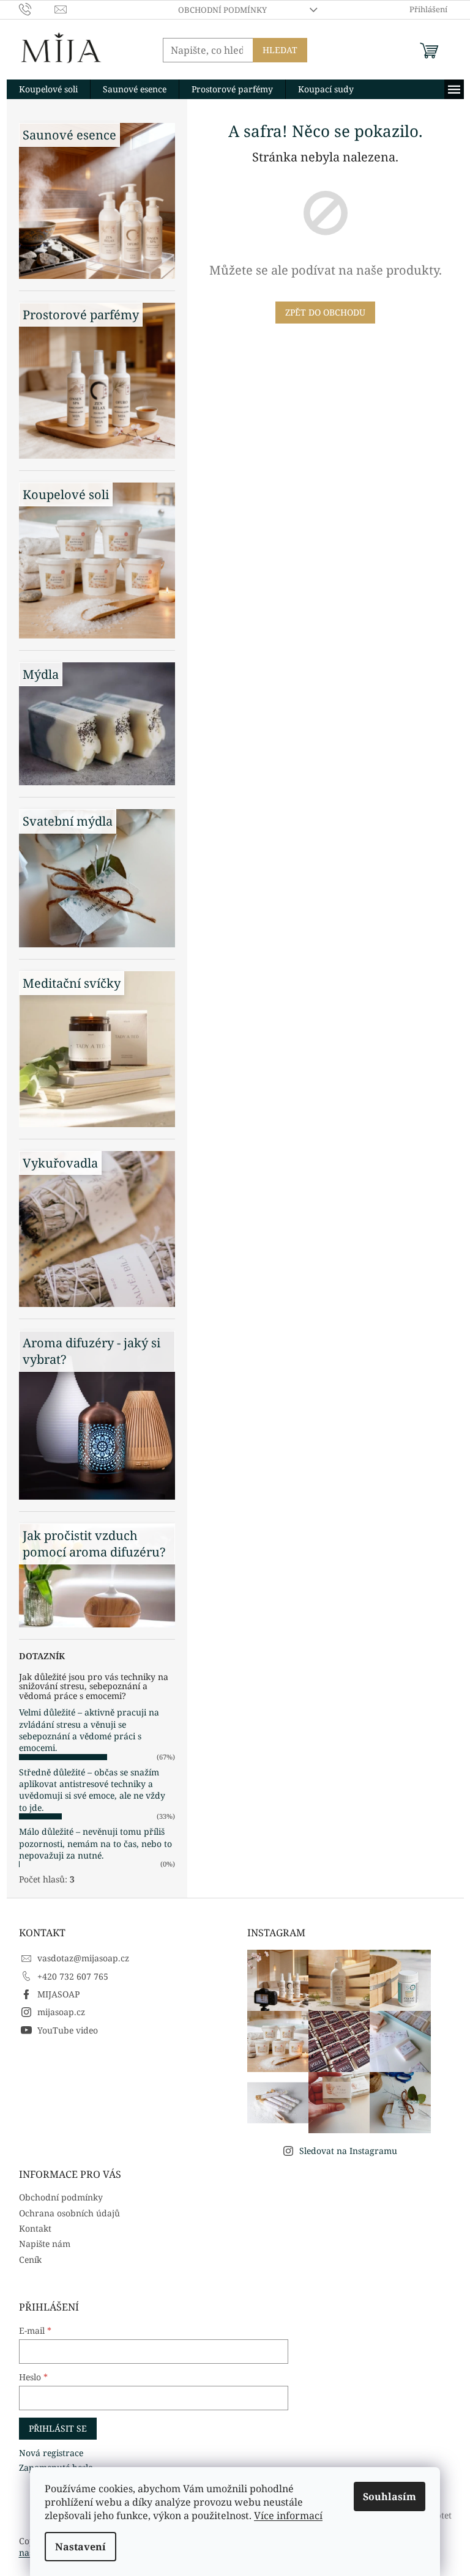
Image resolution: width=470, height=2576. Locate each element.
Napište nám (45, 2244)
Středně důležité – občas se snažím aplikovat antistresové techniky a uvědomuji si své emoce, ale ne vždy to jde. (92, 1790)
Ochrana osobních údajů (69, 2213)
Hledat (280, 50)
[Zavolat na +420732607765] (37, 9)
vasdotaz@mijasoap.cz (83, 1958)
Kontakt (35, 2228)
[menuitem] (48, 89)
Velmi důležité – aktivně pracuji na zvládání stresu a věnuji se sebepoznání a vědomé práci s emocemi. (89, 1730)
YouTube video (68, 2030)
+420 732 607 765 (73, 1976)
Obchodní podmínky (222, 10)
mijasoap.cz (61, 2012)
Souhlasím (390, 2496)
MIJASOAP (58, 1994)
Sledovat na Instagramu (348, 2151)
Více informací (288, 2515)
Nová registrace (51, 2453)
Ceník (30, 2260)
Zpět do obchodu (325, 312)
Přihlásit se (58, 2428)
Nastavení (80, 2547)
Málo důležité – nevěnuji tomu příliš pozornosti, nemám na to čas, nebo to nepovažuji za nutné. (95, 1843)
